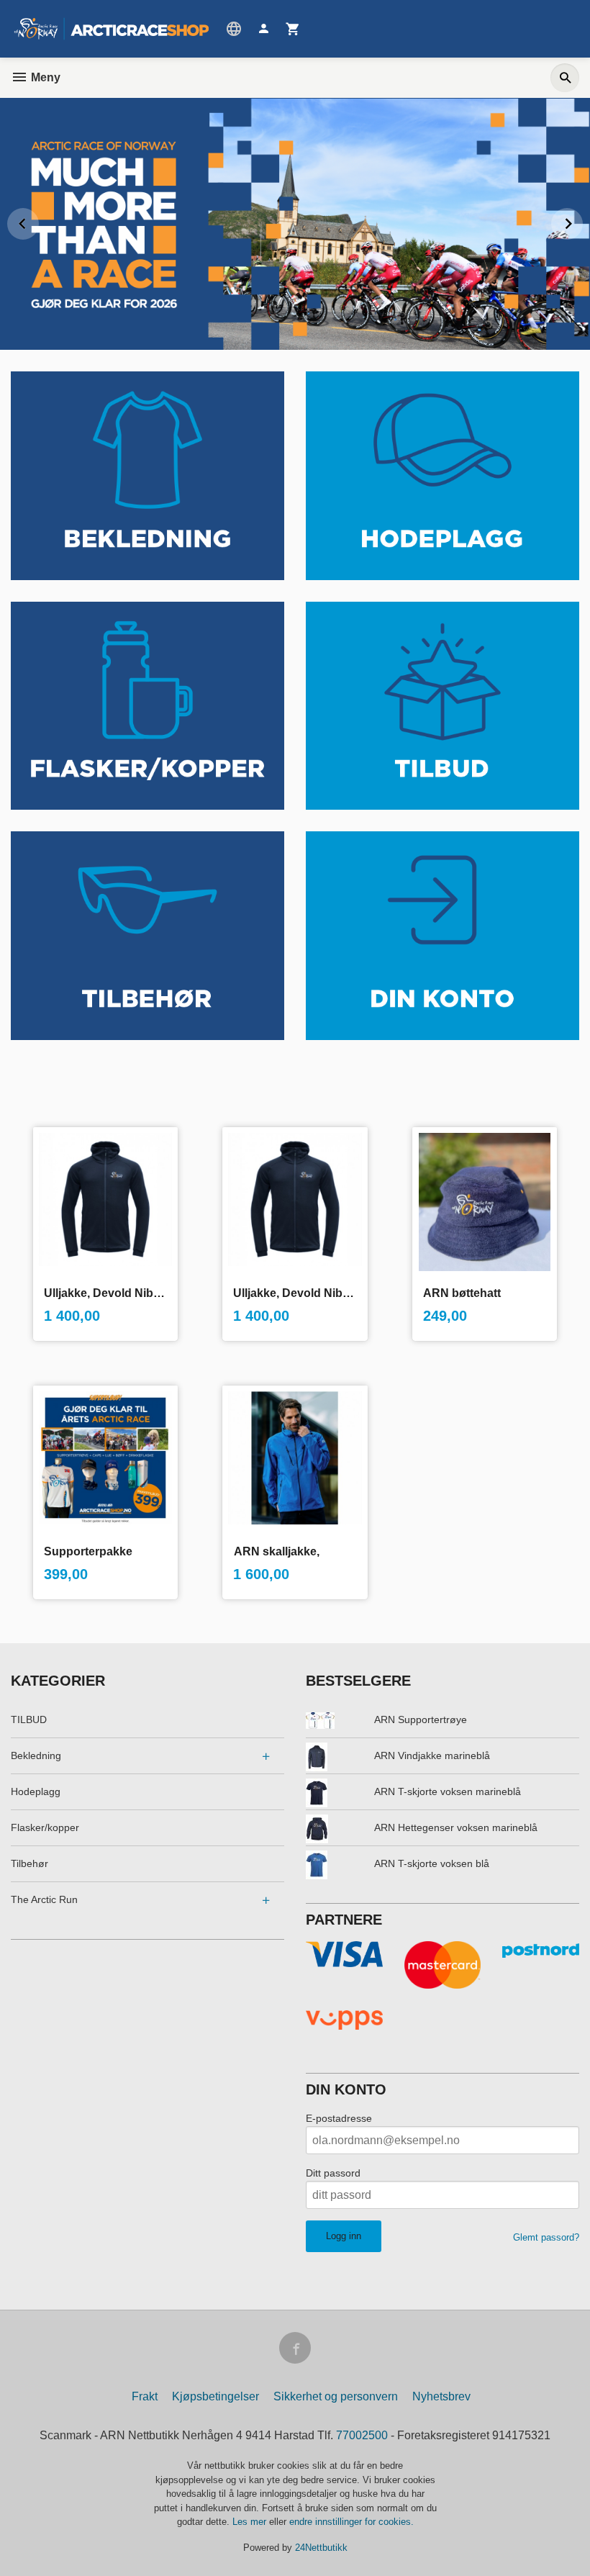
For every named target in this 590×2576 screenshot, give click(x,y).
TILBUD (29, 1719)
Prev (38, 221)
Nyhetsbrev (441, 2396)
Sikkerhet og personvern (336, 2396)
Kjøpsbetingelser (215, 2396)
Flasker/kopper (45, 1827)
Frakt (145, 2396)
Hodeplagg (36, 1791)
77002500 (362, 2435)
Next (582, 221)
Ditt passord (333, 2173)
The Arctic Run (44, 1899)
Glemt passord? (546, 2237)
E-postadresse (339, 2118)
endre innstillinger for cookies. (351, 2522)
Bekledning (36, 1755)
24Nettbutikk (321, 2548)
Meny (44, 77)
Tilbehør (29, 1863)
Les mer (251, 2522)
